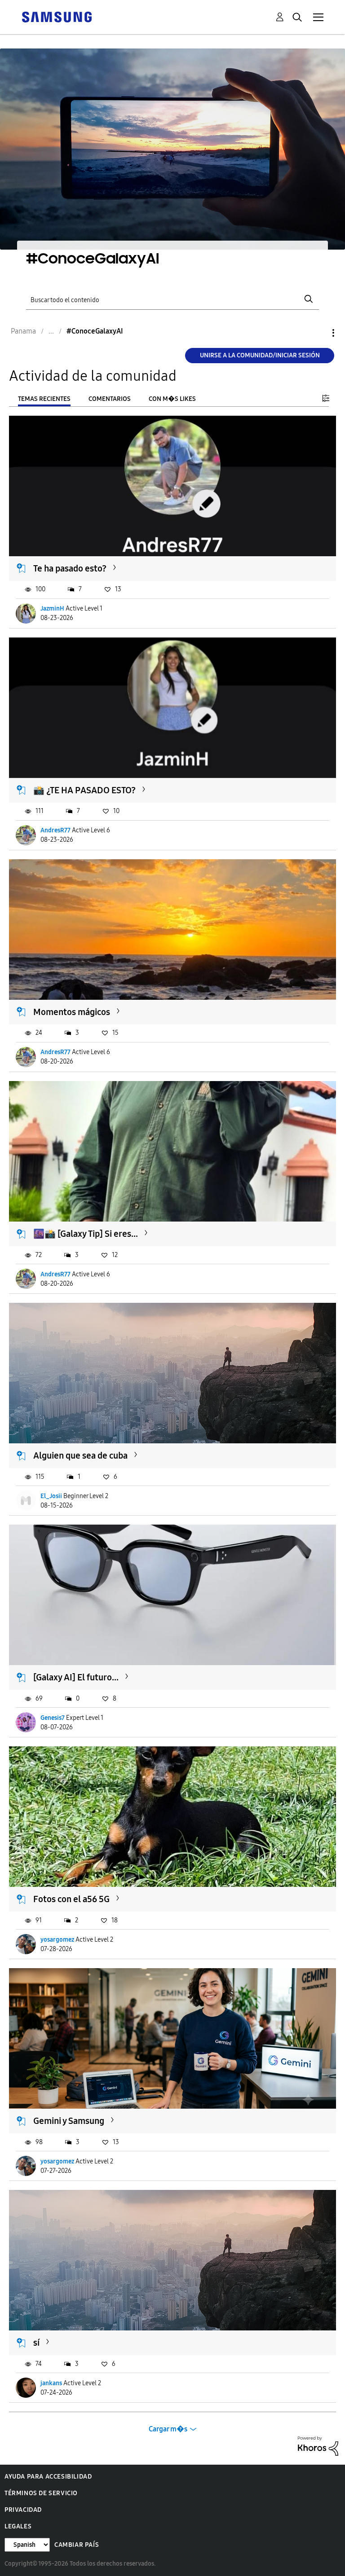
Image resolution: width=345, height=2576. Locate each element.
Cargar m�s (168, 2429)
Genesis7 (53, 1718)
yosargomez (57, 1940)
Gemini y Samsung (69, 2121)
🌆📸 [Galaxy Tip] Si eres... (86, 1234)
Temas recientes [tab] (44, 399)
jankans (51, 2383)
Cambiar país (77, 2545)
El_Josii (51, 1496)
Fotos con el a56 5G (71, 1899)
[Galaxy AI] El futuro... (76, 1677)
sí (36, 2343)
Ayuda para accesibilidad (48, 2477)
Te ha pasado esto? (70, 568)
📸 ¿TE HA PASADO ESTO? (84, 790)
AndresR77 (55, 830)
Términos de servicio (41, 2493)
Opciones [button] (318, 333)
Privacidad (23, 2510)
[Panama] (57, 16)
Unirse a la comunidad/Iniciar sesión (260, 355)
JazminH (52, 609)
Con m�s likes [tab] (172, 399)
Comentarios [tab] (110, 399)
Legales (18, 2526)
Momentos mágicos (72, 1012)
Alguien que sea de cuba (80, 1455)
